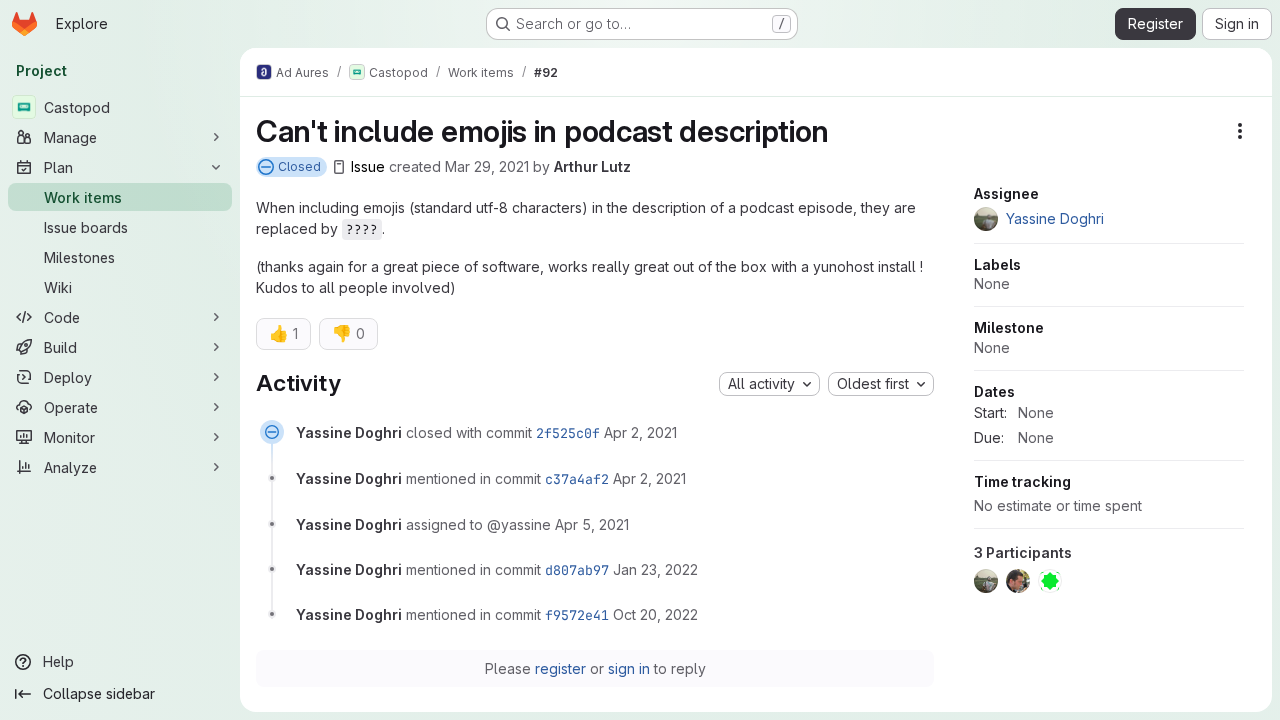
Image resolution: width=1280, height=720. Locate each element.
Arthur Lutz (592, 166)
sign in (629, 668)
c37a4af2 (577, 479)
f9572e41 (577, 615)
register (560, 668)
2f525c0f (568, 433)
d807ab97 (577, 570)
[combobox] (769, 384)
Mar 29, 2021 (487, 166)
